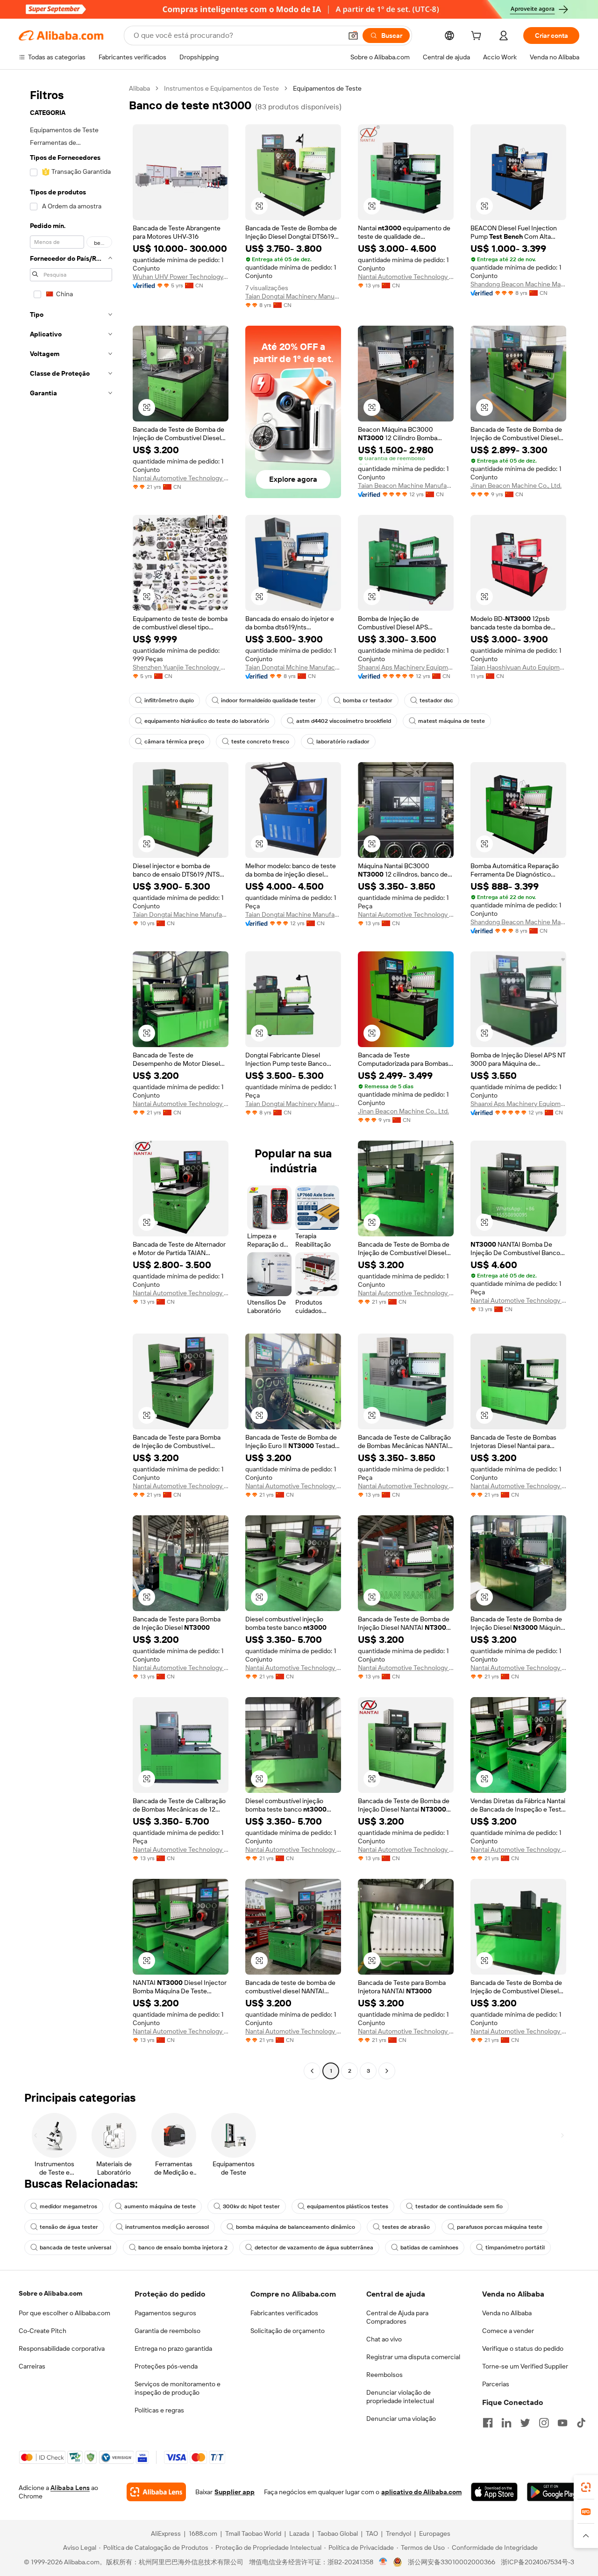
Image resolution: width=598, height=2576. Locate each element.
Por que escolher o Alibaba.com (64, 2313)
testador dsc (436, 700)
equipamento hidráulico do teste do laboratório (207, 721)
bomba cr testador (368, 700)
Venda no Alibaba (507, 2313)
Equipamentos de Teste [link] (327, 88)
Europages (435, 2533)
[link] (586, 2487)
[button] (353, 36)
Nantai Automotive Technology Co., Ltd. (406, 277)
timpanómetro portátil (515, 2248)
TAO (372, 2533)
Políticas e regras (159, 2410)
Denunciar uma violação (401, 2419)
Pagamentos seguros (165, 2313)
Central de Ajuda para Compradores (397, 2317)
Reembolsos (384, 2375)
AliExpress (166, 2533)
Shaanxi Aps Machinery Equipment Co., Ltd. (406, 667)
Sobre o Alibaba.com (50, 2293)
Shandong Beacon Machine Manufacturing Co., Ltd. (518, 284)
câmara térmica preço (174, 742)
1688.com (203, 2533)
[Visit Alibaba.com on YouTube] (562, 2423)
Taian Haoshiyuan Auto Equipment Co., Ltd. (518, 667)
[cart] (478, 37)
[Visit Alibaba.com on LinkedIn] (506, 2423)
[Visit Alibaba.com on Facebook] (488, 2423)
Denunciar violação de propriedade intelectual (400, 2397)
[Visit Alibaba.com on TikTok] (581, 2423)
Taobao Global (338, 2533)
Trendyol (399, 2533)
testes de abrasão (406, 2227)
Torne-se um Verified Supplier (525, 2366)
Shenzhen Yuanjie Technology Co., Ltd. (181, 667)
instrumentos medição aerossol (167, 2227)
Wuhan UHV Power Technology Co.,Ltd (181, 277)
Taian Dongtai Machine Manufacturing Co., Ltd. (181, 914)
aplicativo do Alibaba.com (421, 2492)
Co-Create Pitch (43, 2331)
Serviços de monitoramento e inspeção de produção (178, 2388)
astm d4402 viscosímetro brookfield (344, 721)
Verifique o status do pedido (523, 2348)
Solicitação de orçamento (288, 2331)
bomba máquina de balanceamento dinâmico (295, 2227)
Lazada (299, 2533)
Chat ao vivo (384, 2339)
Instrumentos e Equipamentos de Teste (221, 88)
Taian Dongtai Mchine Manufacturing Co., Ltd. (293, 667)
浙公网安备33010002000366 (452, 2562)
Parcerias (496, 2384)
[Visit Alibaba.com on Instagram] (544, 2423)
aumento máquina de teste (160, 2206)
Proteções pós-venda (166, 2366)
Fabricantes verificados (284, 2313)
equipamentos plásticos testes (348, 2206)
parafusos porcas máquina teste (500, 2227)
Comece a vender (508, 2331)
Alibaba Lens (70, 2488)
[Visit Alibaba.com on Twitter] (525, 2423)
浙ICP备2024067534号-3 (537, 2562)
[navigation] (71, 1081)
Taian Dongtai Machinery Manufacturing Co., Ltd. (293, 296)
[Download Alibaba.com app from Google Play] (553, 2492)
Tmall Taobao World (253, 2533)
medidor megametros (68, 2206)
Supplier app (235, 2492)
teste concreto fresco (260, 742)
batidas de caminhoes (429, 2248)
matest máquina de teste (452, 721)
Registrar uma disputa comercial (413, 2357)
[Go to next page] (387, 2071)
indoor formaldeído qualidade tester (268, 700)
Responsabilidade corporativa (62, 2348)
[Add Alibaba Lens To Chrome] (156, 2492)
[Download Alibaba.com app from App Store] (494, 2492)
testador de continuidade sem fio (459, 2206)
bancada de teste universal (75, 2248)
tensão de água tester (69, 2227)
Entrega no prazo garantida (173, 2348)
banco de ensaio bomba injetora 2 (183, 2248)
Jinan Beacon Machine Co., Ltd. (516, 485)
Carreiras (32, 2366)
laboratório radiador (343, 742)
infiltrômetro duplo (169, 700)
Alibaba (139, 88)
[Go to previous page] (312, 2071)
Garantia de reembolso (167, 2331)
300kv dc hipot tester (251, 2206)
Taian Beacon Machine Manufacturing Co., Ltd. (406, 485)
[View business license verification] (383, 2562)
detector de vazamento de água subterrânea (314, 2248)
